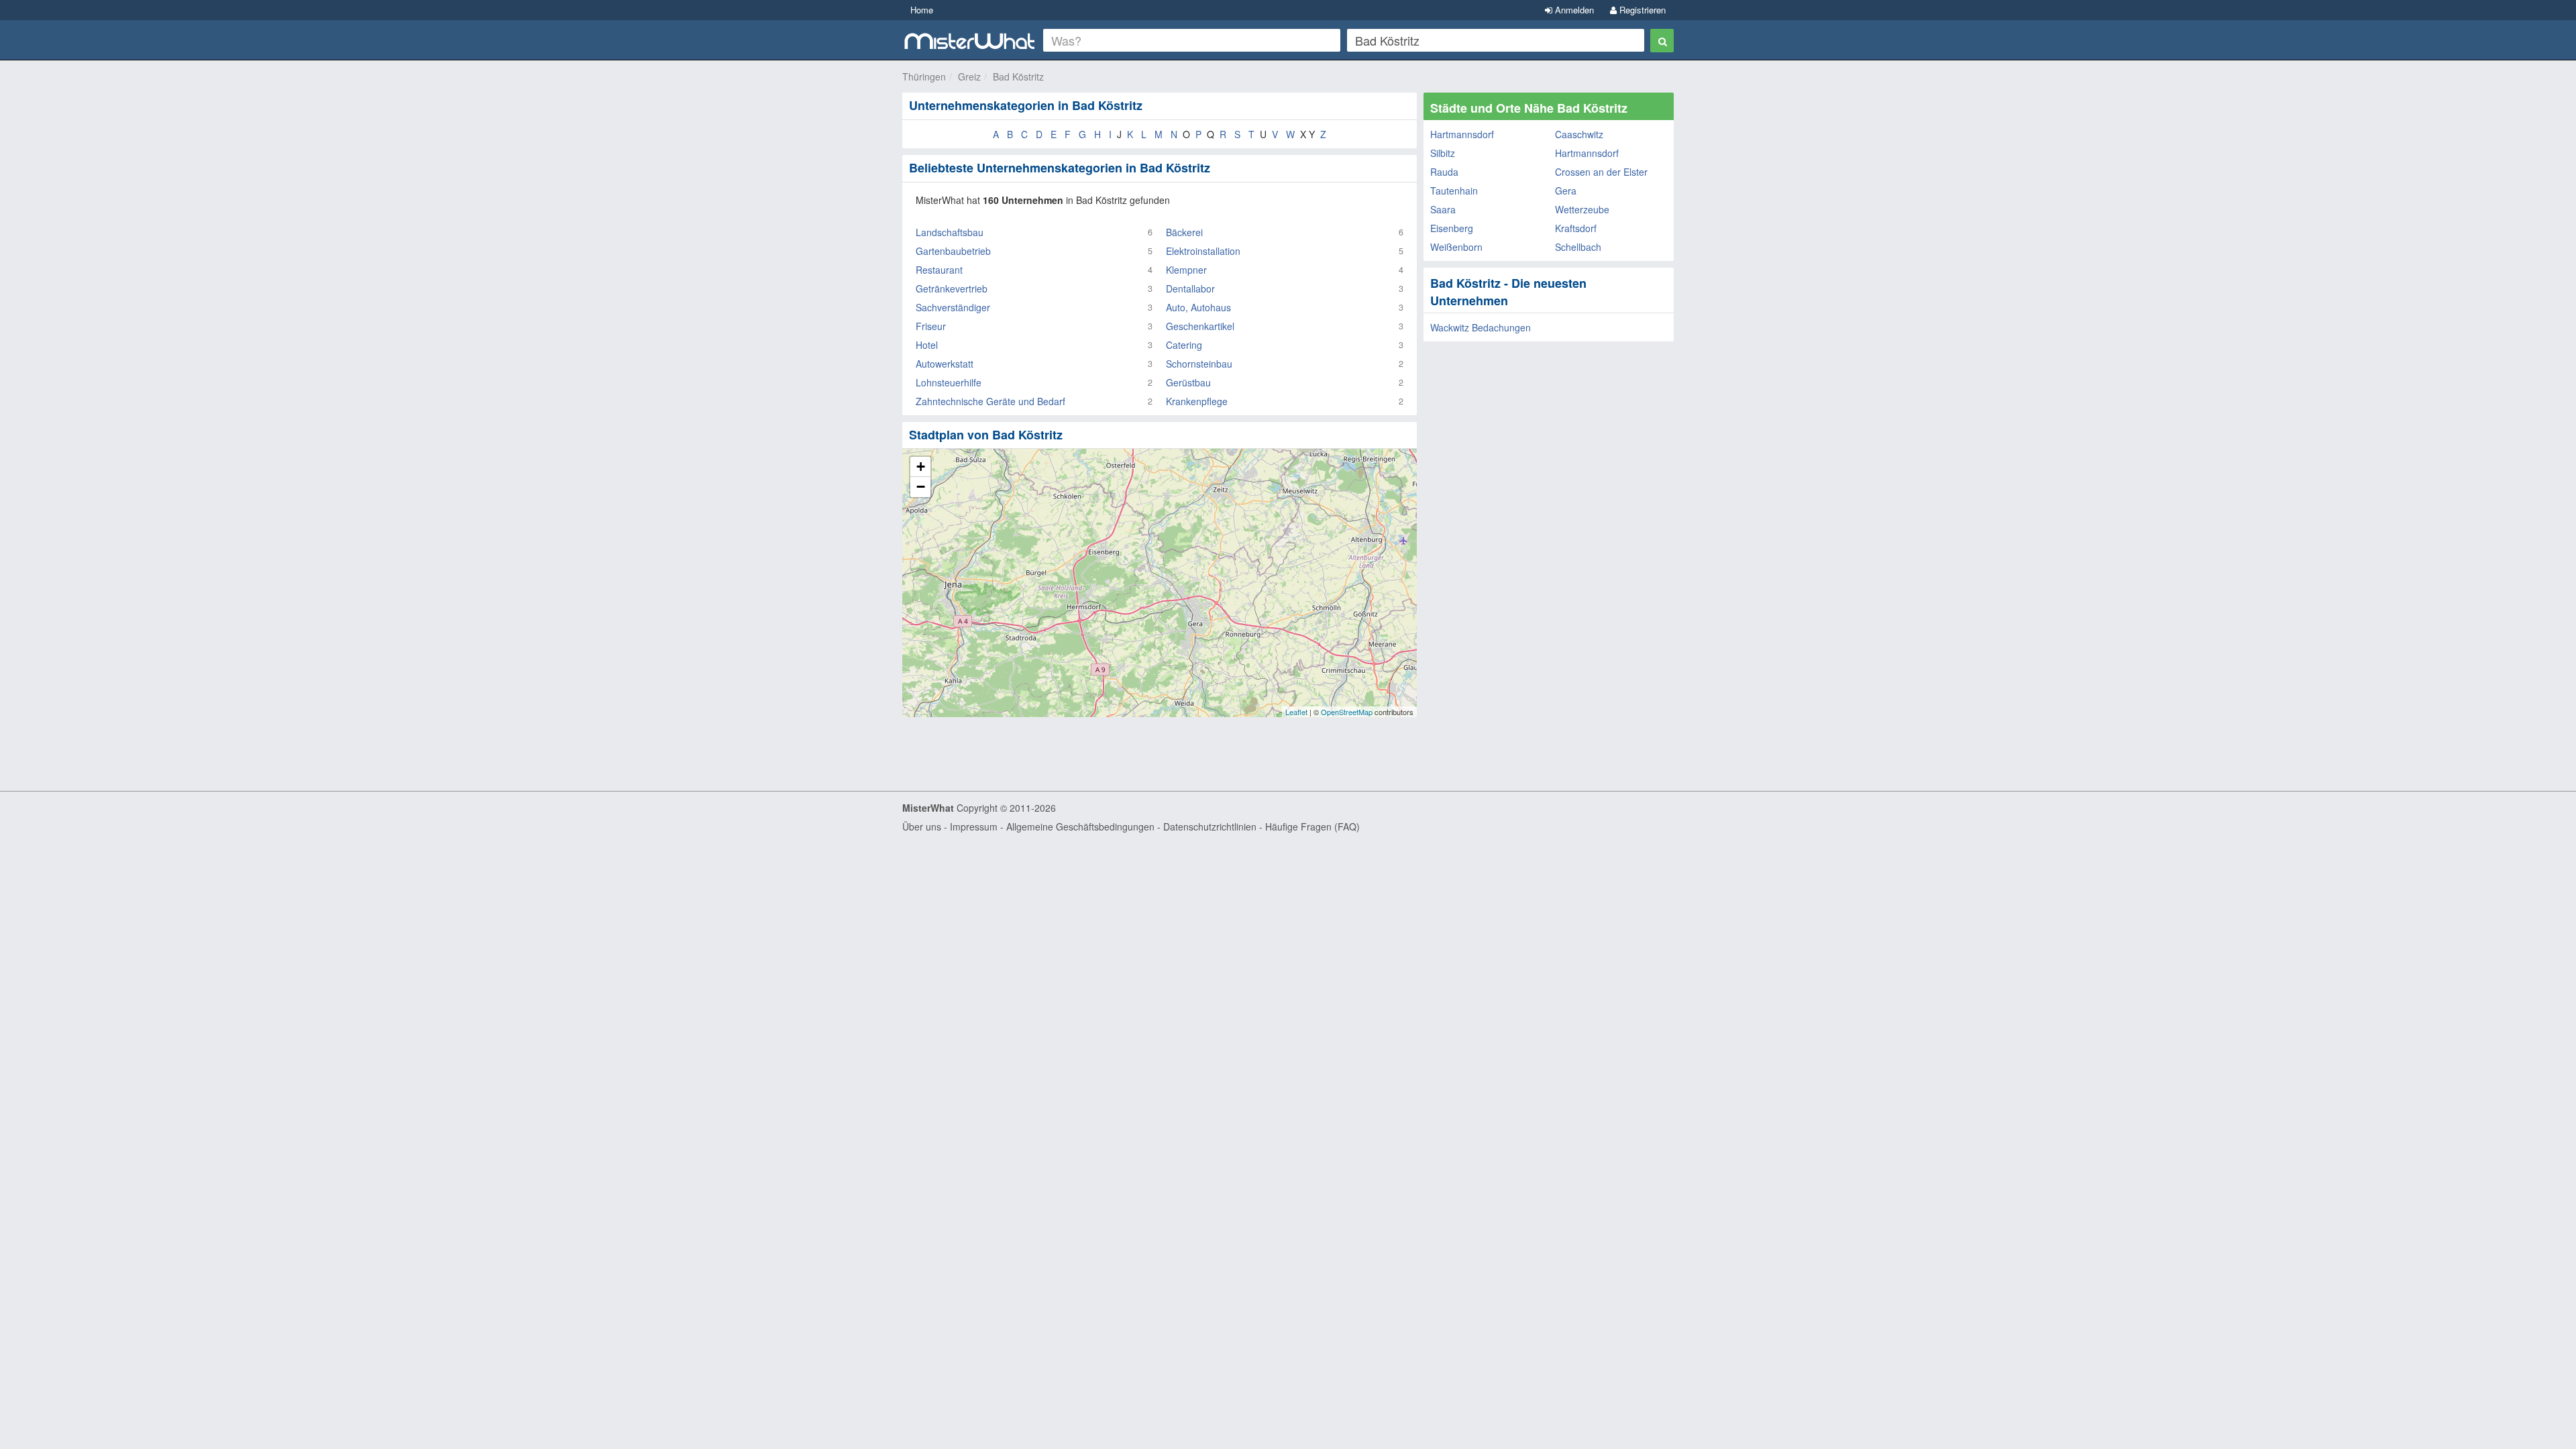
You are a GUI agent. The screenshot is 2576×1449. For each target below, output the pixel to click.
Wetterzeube (1582, 209)
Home (922, 10)
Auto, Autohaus (1198, 307)
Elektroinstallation (1203, 251)
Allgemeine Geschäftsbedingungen (1080, 826)
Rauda (1444, 172)
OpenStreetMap (1347, 712)
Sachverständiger (953, 307)
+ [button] (921, 467)
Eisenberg (1452, 228)
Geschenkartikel (1200, 326)
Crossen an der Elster (1601, 172)
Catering (1184, 345)
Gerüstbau (1188, 382)
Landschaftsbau (950, 232)
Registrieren (1641, 10)
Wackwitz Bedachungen (1481, 327)
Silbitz (1443, 153)
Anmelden (1573, 10)
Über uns (922, 826)
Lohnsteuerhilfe (949, 382)
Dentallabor (1190, 288)
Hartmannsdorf (1462, 134)
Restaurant (939, 270)
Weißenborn (1456, 247)
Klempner (1186, 270)
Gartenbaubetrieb (953, 251)
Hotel (927, 345)
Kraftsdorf (1576, 228)
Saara (1443, 209)
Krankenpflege (1197, 401)
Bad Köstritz (1018, 76)
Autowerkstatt (945, 364)
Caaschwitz (1579, 134)
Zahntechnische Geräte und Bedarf (990, 401)
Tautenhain (1454, 191)
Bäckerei (1184, 232)
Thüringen (924, 76)
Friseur (931, 326)
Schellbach (1578, 247)
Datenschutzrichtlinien (1210, 826)
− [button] (921, 487)
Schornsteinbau (1199, 364)
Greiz (969, 76)
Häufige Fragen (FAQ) (1312, 826)
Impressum (974, 826)
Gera (1566, 191)
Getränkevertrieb (952, 288)
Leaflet (1296, 712)
